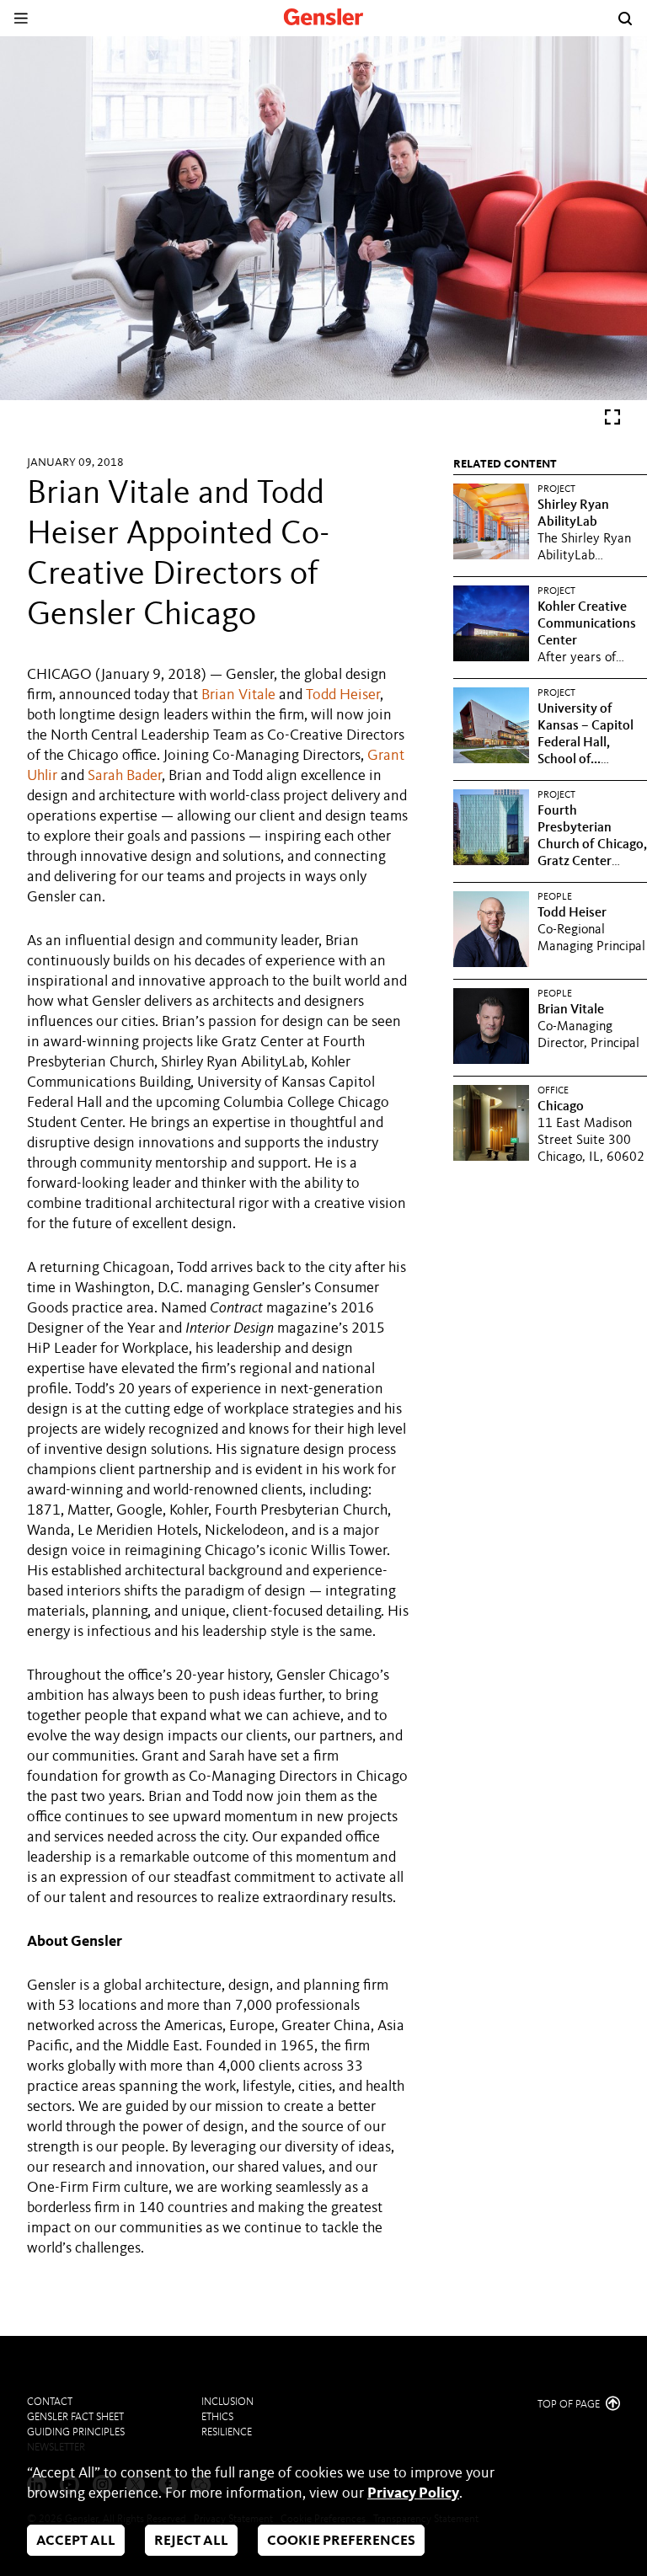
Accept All (76, 2541)
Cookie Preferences (341, 2541)
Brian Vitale (238, 695)
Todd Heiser (343, 695)
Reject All (191, 2541)
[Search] (625, 19)
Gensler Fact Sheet (75, 2417)
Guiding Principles (76, 2432)
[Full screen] (612, 421)
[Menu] (21, 18)
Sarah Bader (125, 776)
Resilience (227, 2432)
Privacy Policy (413, 2493)
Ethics (217, 2417)
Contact (50, 2402)
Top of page (570, 2405)
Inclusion (227, 2402)
